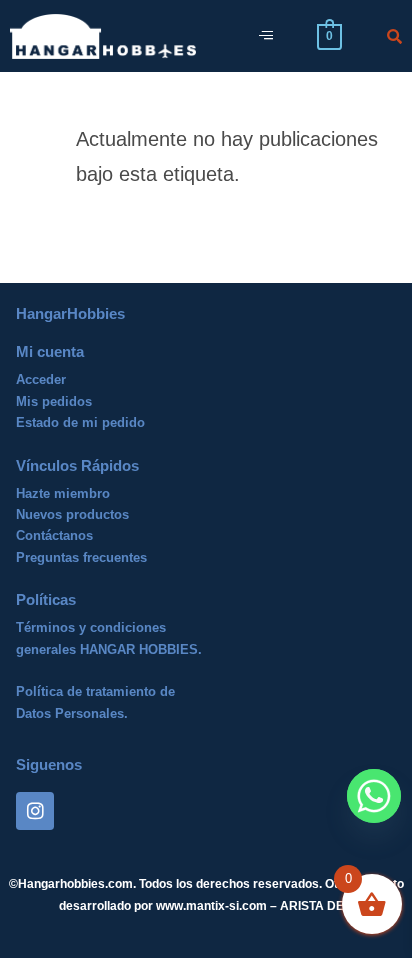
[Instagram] (35, 811)
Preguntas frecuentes (81, 557)
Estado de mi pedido (80, 422)
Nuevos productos (72, 514)
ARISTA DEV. (315, 906)
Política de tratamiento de (95, 691)
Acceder (41, 379)
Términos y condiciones (91, 627)
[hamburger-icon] (265, 36)
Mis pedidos (54, 401)
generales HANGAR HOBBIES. (109, 649)
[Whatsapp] (374, 796)
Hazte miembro (63, 493)
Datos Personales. (72, 713)
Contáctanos (54, 535)
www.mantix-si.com (211, 906)
